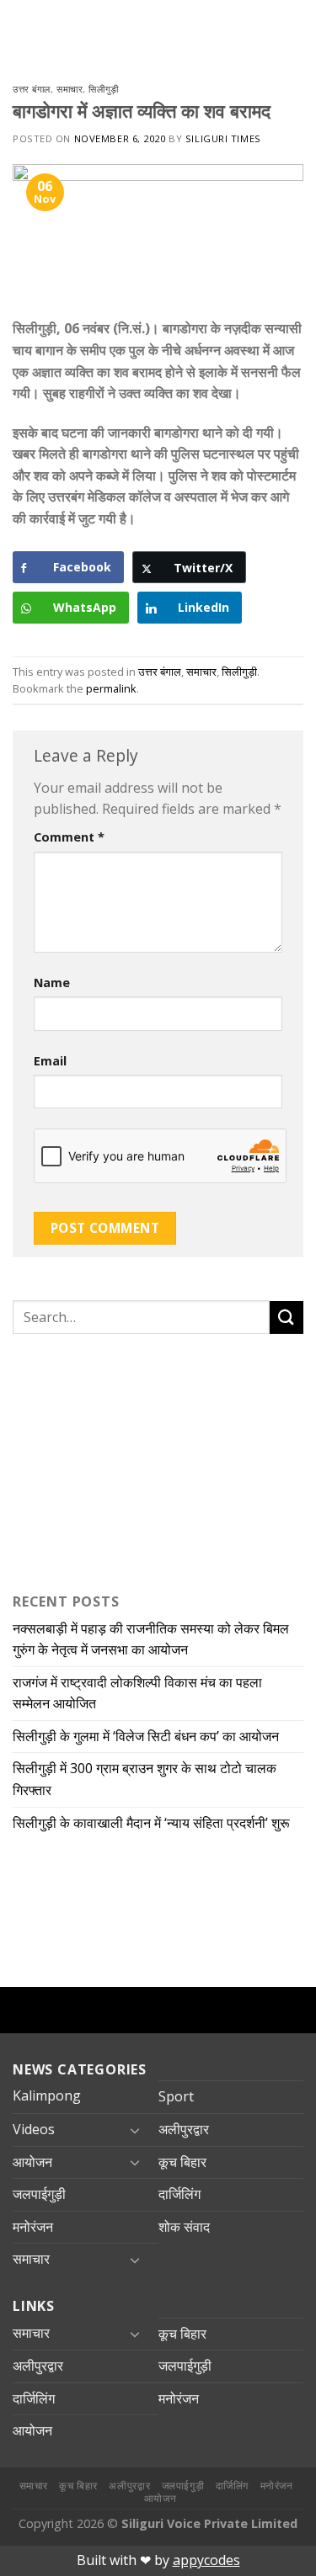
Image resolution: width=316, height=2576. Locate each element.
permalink (111, 688)
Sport (176, 2096)
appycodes (206, 2560)
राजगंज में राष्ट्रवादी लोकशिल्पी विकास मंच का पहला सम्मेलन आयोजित (137, 1693)
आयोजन (32, 2162)
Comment (69, 837)
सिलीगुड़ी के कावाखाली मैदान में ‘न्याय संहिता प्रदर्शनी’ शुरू (155, 1823)
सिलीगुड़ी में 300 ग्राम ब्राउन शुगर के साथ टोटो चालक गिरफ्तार (145, 1779)
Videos (34, 2129)
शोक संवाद (184, 2227)
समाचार (70, 89)
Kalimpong (47, 2095)
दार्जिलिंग (179, 2194)
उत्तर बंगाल (32, 89)
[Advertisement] (118, 1459)
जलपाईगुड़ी (39, 2194)
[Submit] (287, 1317)
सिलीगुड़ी (103, 89)
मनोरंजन (33, 2227)
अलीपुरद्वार (184, 2129)
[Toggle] (135, 2130)
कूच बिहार (182, 2162)
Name (52, 983)
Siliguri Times (223, 138)
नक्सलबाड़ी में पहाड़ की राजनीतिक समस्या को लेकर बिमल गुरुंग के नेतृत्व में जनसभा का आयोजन (151, 1639)
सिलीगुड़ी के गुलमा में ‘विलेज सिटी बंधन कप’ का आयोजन (147, 1736)
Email (50, 1061)
